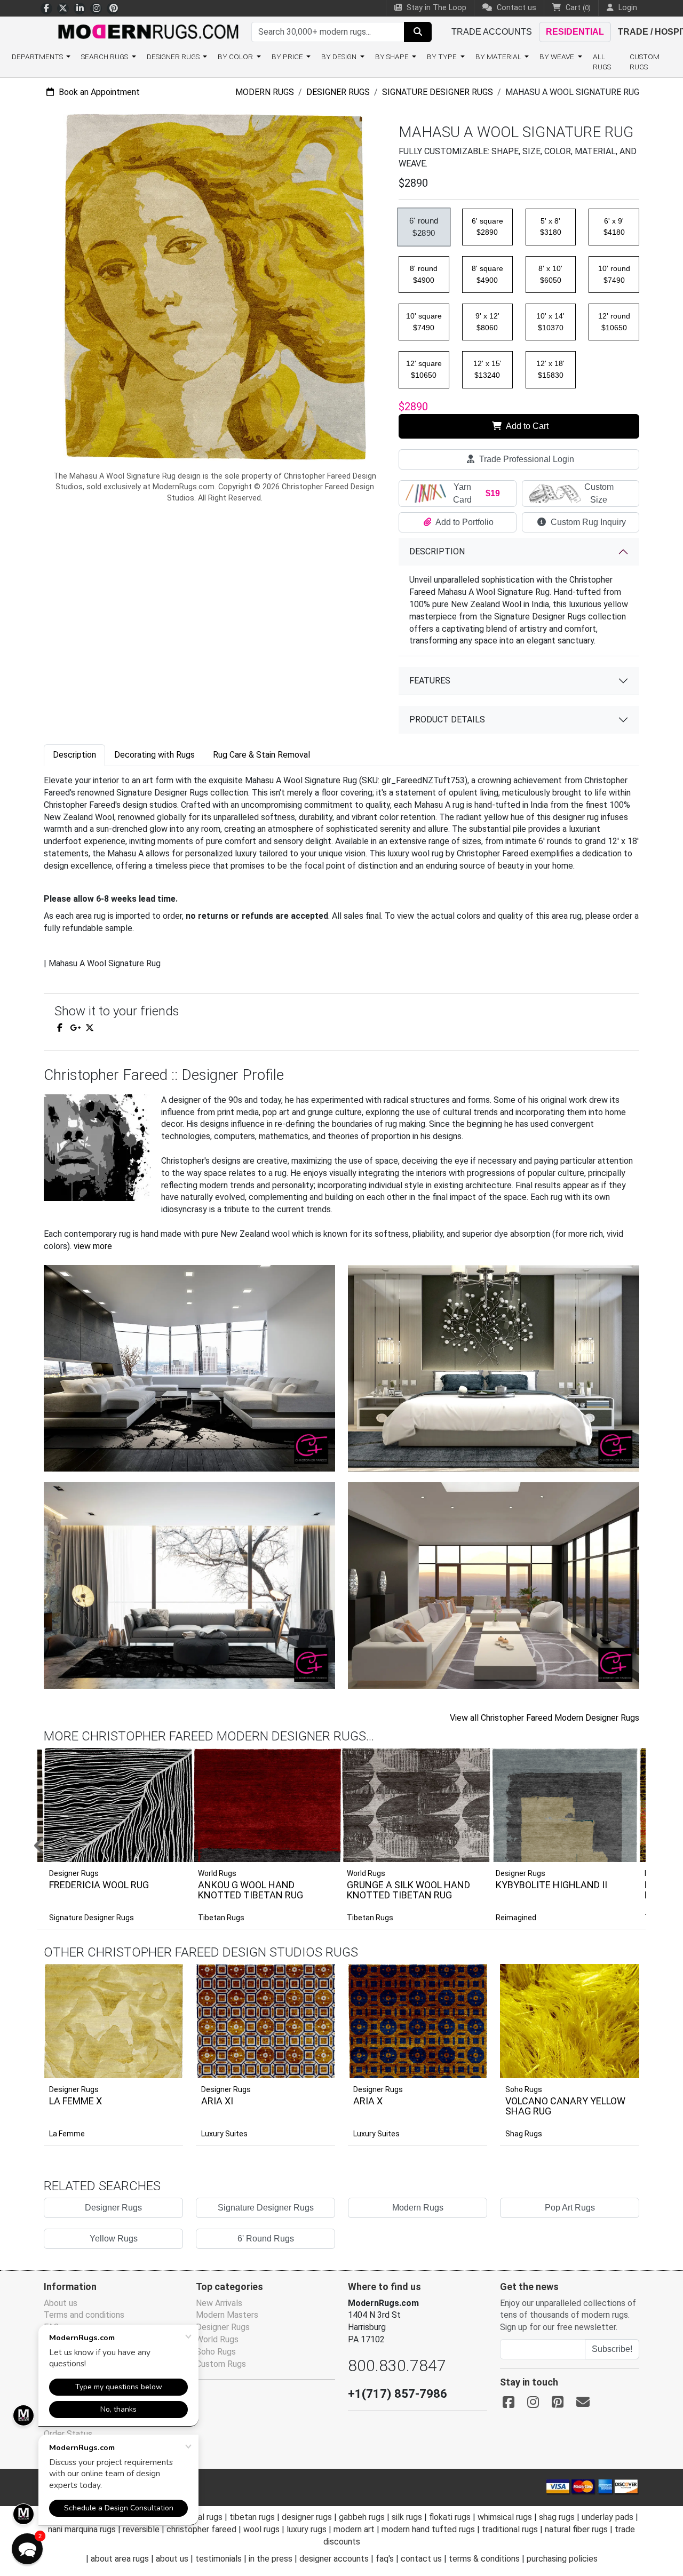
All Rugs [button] (602, 62)
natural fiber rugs (576, 2529)
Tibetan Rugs (221, 1918)
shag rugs (557, 2517)
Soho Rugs (524, 2089)
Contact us (515, 8)
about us (172, 2559)
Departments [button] (38, 57)
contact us (421, 2559)
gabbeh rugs (362, 2517)
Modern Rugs (265, 92)
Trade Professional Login (526, 459)
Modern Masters (227, 2315)
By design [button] (340, 57)
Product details (447, 719)
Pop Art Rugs (570, 2208)
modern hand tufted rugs (428, 2529)
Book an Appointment (98, 92)
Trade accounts (492, 32)
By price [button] (288, 57)
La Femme (67, 2134)
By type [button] (443, 57)
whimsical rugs (505, 2517)
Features (430, 681)
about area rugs (120, 2559)
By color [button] (236, 57)
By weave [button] (558, 57)
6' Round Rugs (266, 2239)
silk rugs (407, 2517)
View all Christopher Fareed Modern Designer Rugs (545, 1718)
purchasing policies (562, 2559)
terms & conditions (484, 2559)
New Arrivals (219, 2303)
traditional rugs (510, 2529)
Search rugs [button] (105, 57)
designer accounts (334, 2559)
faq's (385, 2559)
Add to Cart (526, 426)
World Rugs (217, 2339)
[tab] (74, 755)
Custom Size (599, 493)
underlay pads (607, 2517)
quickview (167, 2068)
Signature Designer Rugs (438, 92)
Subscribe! (612, 2349)
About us (61, 2303)
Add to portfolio (158, 1962)
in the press (271, 2559)
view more (93, 1246)
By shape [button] (393, 57)
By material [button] (499, 57)
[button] (355, 1847)
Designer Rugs (338, 92)
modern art (354, 2529)
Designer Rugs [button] (174, 57)
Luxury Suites (224, 2134)
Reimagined (516, 1918)
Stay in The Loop (435, 8)
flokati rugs (450, 2517)
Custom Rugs (645, 62)
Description (437, 551)
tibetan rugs (252, 2517)
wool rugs (261, 2529)
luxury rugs (307, 2529)
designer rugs (307, 2517)
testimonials (219, 2559)
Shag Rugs (524, 2134)
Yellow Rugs (114, 2239)
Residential (575, 32)
